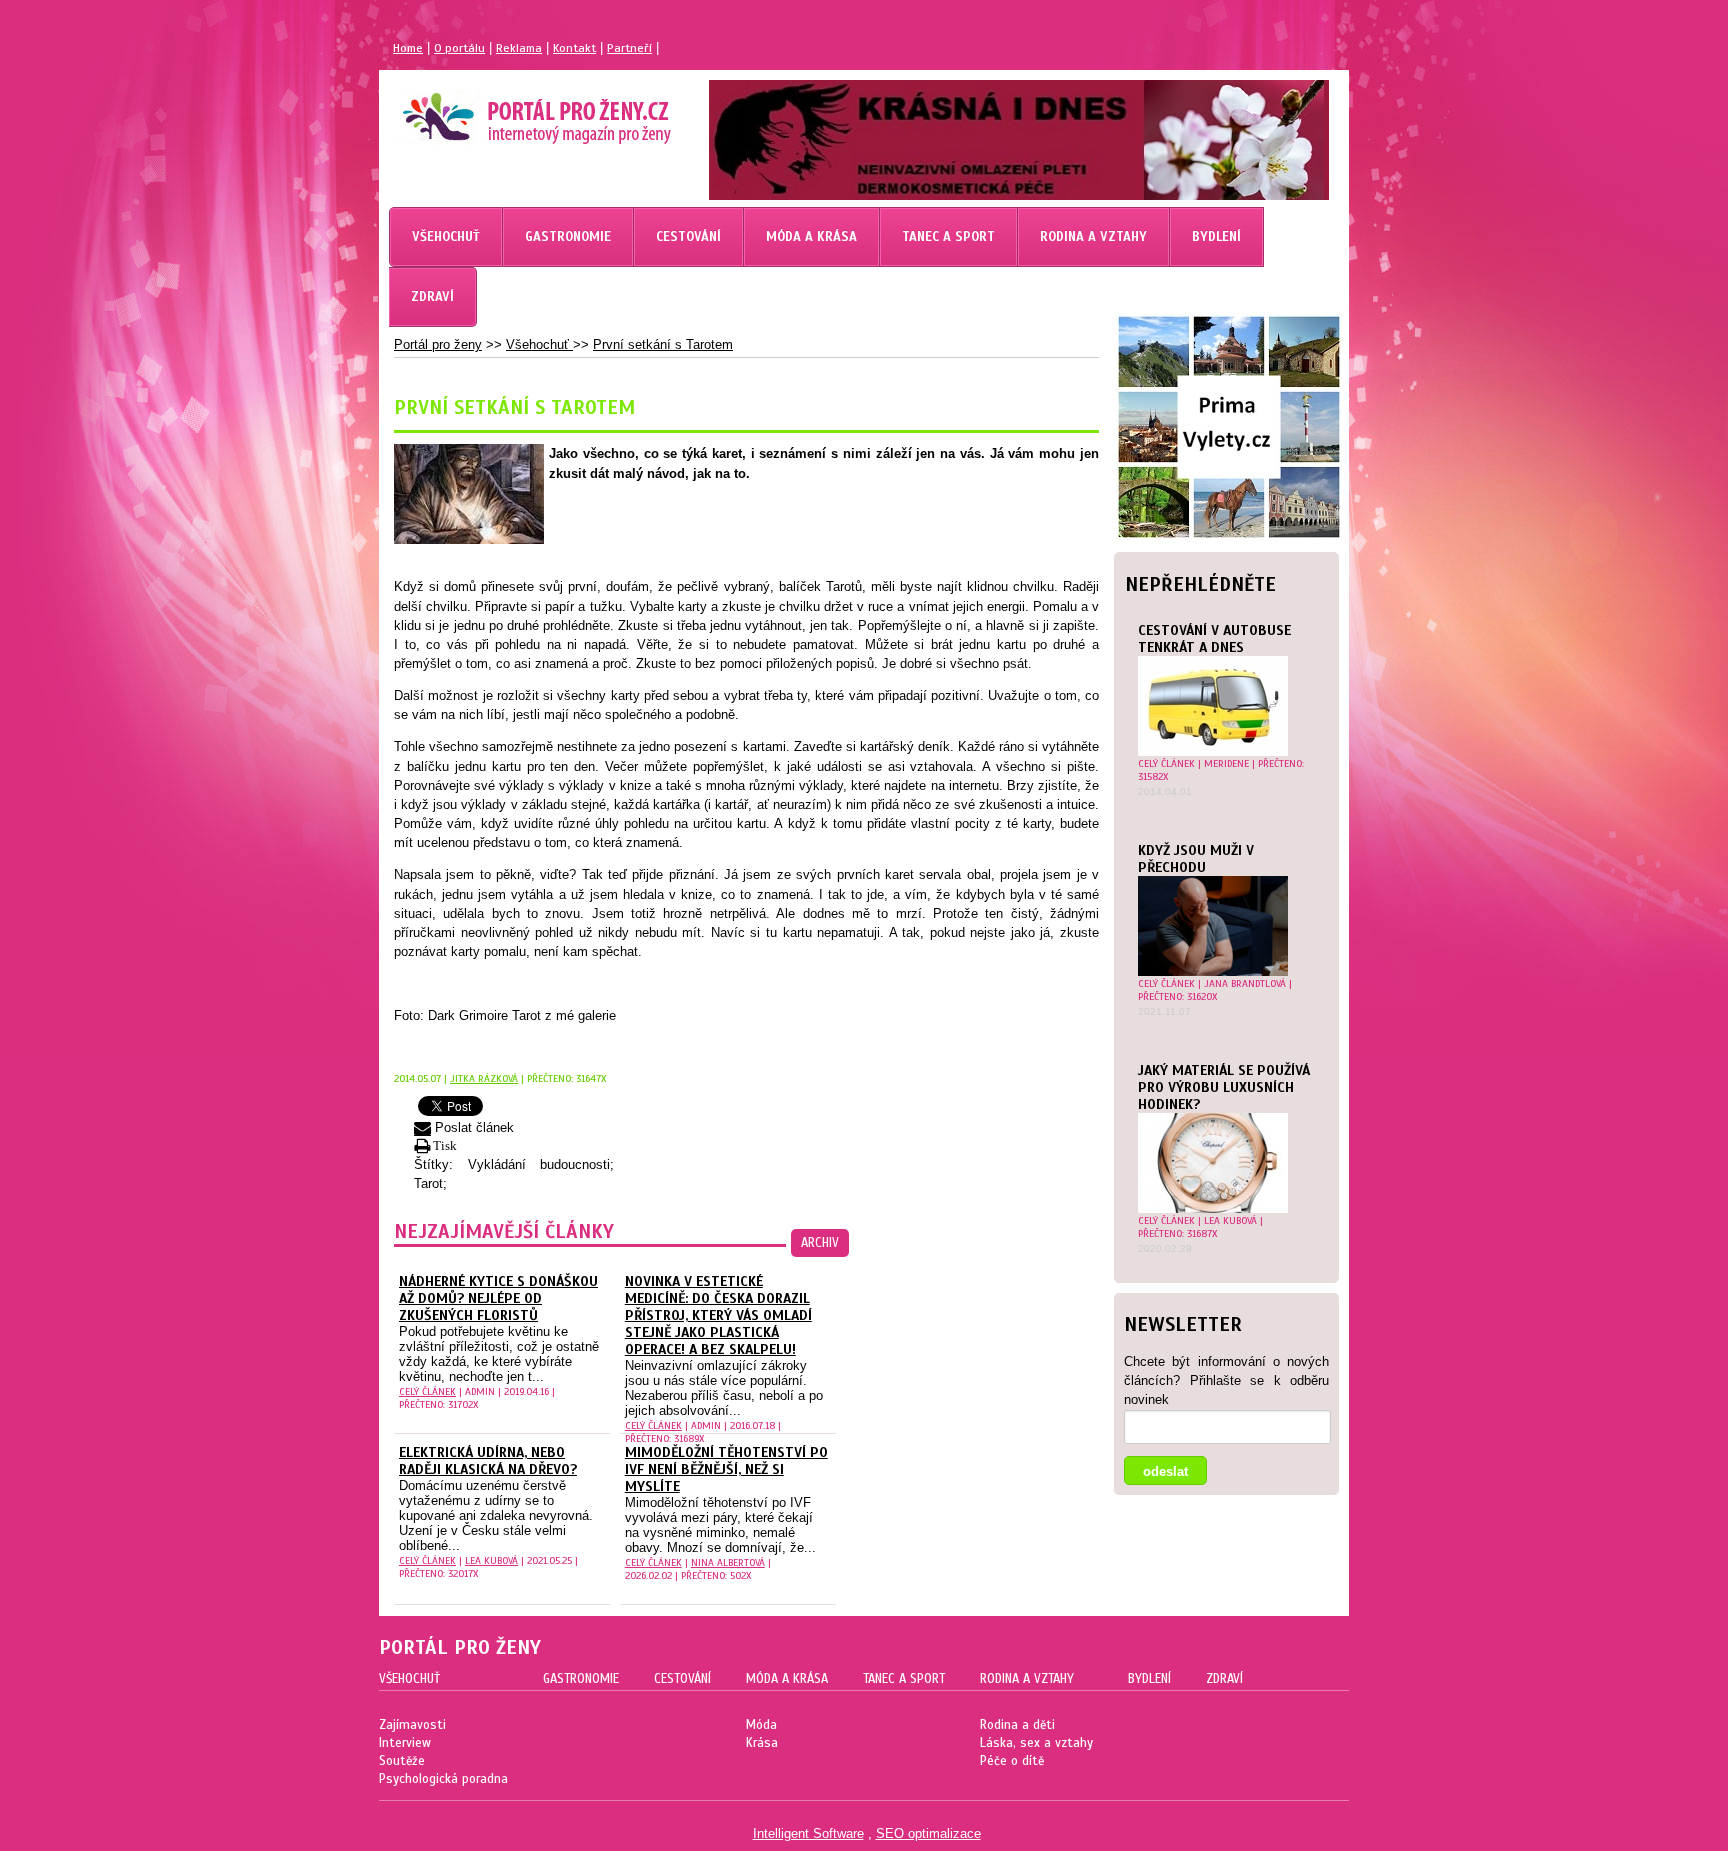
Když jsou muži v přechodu (1196, 859)
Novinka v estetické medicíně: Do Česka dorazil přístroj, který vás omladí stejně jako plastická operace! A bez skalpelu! (718, 1315)
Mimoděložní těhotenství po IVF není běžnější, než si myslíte (726, 1469)
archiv (820, 1243)
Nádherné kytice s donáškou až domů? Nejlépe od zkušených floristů (498, 1298)
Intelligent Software (808, 1833)
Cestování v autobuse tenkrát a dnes (1214, 639)
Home (408, 48)
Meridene (1226, 763)
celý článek (1166, 763)
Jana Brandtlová (1245, 983)
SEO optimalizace (928, 1833)
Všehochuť (539, 344)
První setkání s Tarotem (663, 344)
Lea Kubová (1230, 1220)
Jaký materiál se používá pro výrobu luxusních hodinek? (1224, 1087)
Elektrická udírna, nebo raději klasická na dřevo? (488, 1461)
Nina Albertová (728, 1562)
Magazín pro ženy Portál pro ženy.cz (502, 110)
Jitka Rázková (484, 1078)
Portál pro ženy (438, 344)
